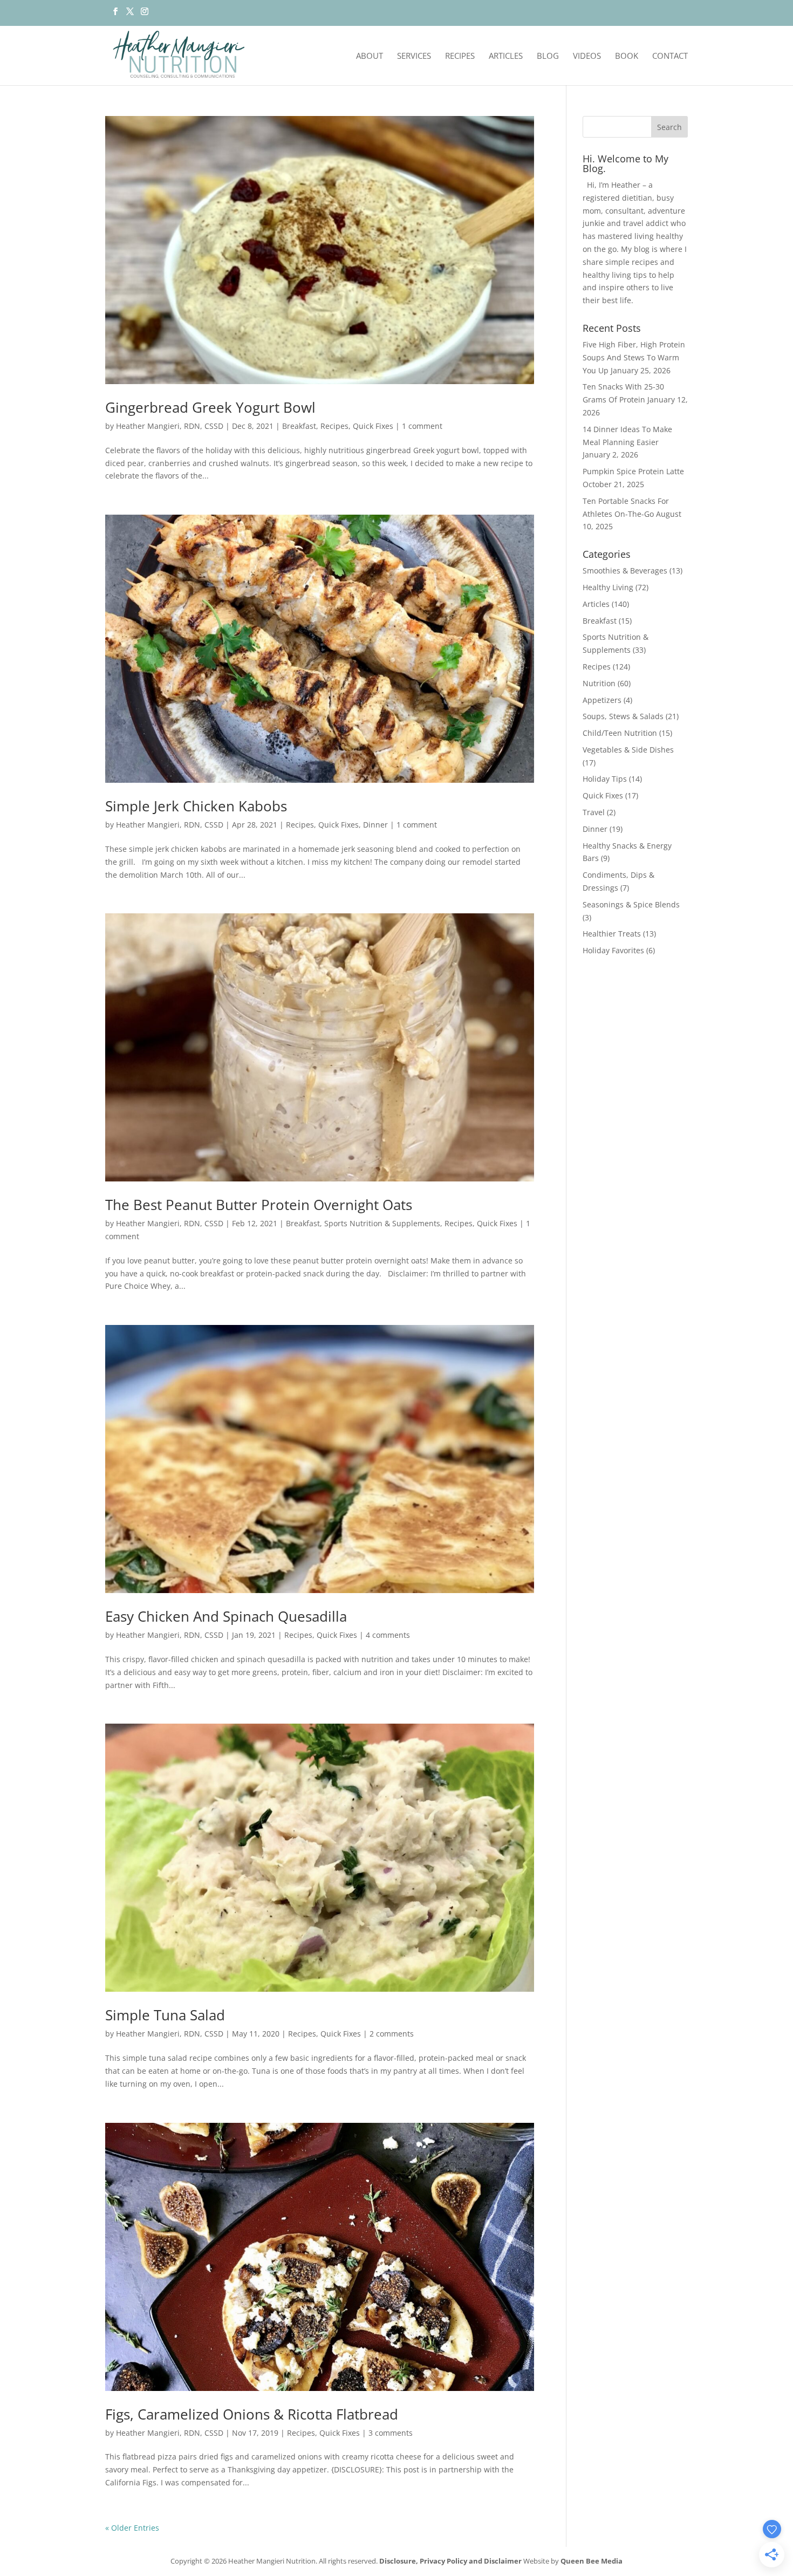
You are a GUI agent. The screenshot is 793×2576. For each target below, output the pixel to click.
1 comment (422, 426)
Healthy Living (608, 587)
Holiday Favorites (613, 950)
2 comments (392, 2034)
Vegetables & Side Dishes (628, 750)
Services (414, 56)
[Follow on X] (130, 15)
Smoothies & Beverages (625, 570)
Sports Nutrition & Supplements (382, 1223)
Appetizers (602, 700)
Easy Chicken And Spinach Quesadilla (226, 1616)
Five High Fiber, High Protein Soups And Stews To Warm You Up (634, 357)
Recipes (460, 56)
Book (627, 56)
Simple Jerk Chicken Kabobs (196, 806)
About (370, 56)
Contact (670, 56)
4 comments (388, 1635)
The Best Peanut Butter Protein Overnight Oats (259, 1205)
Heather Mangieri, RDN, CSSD (170, 426)
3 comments (391, 2433)
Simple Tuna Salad (165, 2015)
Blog (548, 56)
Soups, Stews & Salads (623, 716)
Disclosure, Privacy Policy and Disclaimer (450, 2561)
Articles (506, 56)
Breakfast (299, 426)
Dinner (375, 825)
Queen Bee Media (592, 2561)
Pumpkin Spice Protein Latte (633, 471)
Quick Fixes (373, 426)
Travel (594, 812)
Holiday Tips (605, 779)
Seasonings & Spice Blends (631, 904)
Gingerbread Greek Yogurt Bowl (210, 407)
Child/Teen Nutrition (620, 733)
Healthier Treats (612, 934)
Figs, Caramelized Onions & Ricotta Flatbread (252, 2414)
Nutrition (599, 683)
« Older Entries (132, 2528)
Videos (587, 56)
